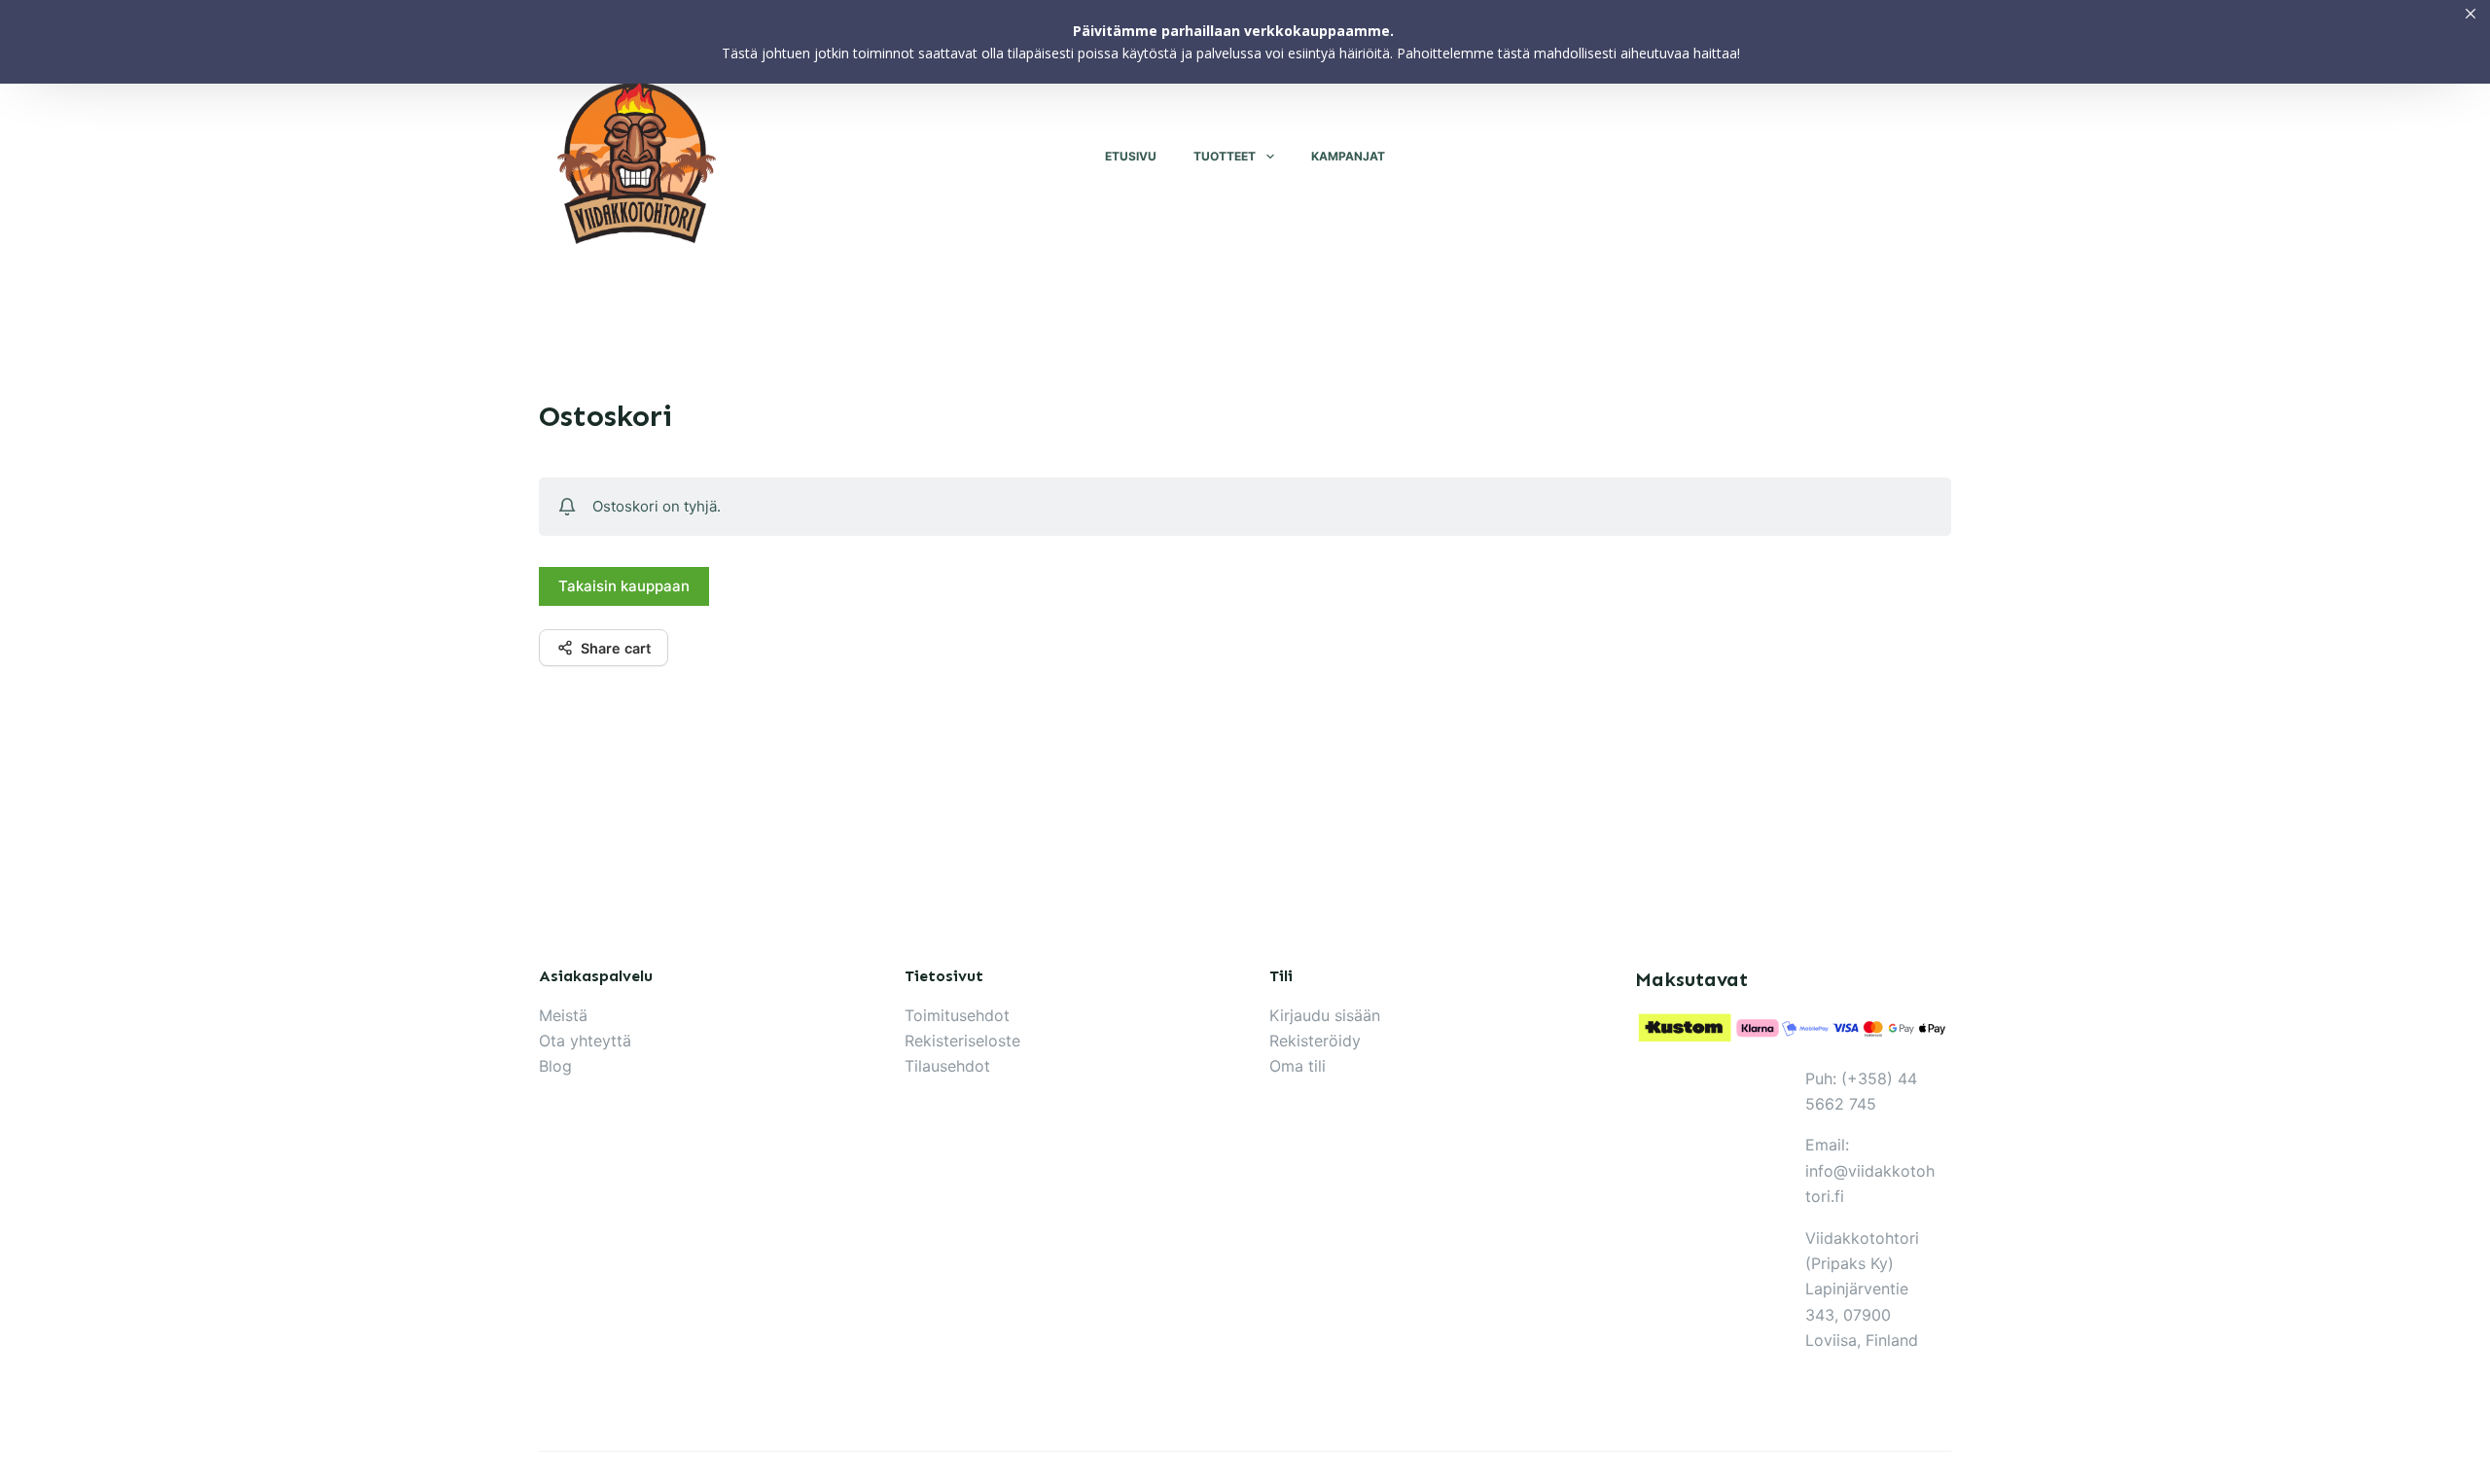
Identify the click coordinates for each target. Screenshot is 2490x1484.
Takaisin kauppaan (624, 586)
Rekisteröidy (1315, 1041)
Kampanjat (1348, 156)
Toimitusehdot (957, 1015)
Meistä (563, 1015)
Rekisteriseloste (962, 1041)
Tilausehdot (947, 1066)
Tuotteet (1225, 156)
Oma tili (1298, 1066)
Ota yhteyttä (585, 1041)
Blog (555, 1066)
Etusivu (1131, 156)
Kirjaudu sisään (1325, 1015)
